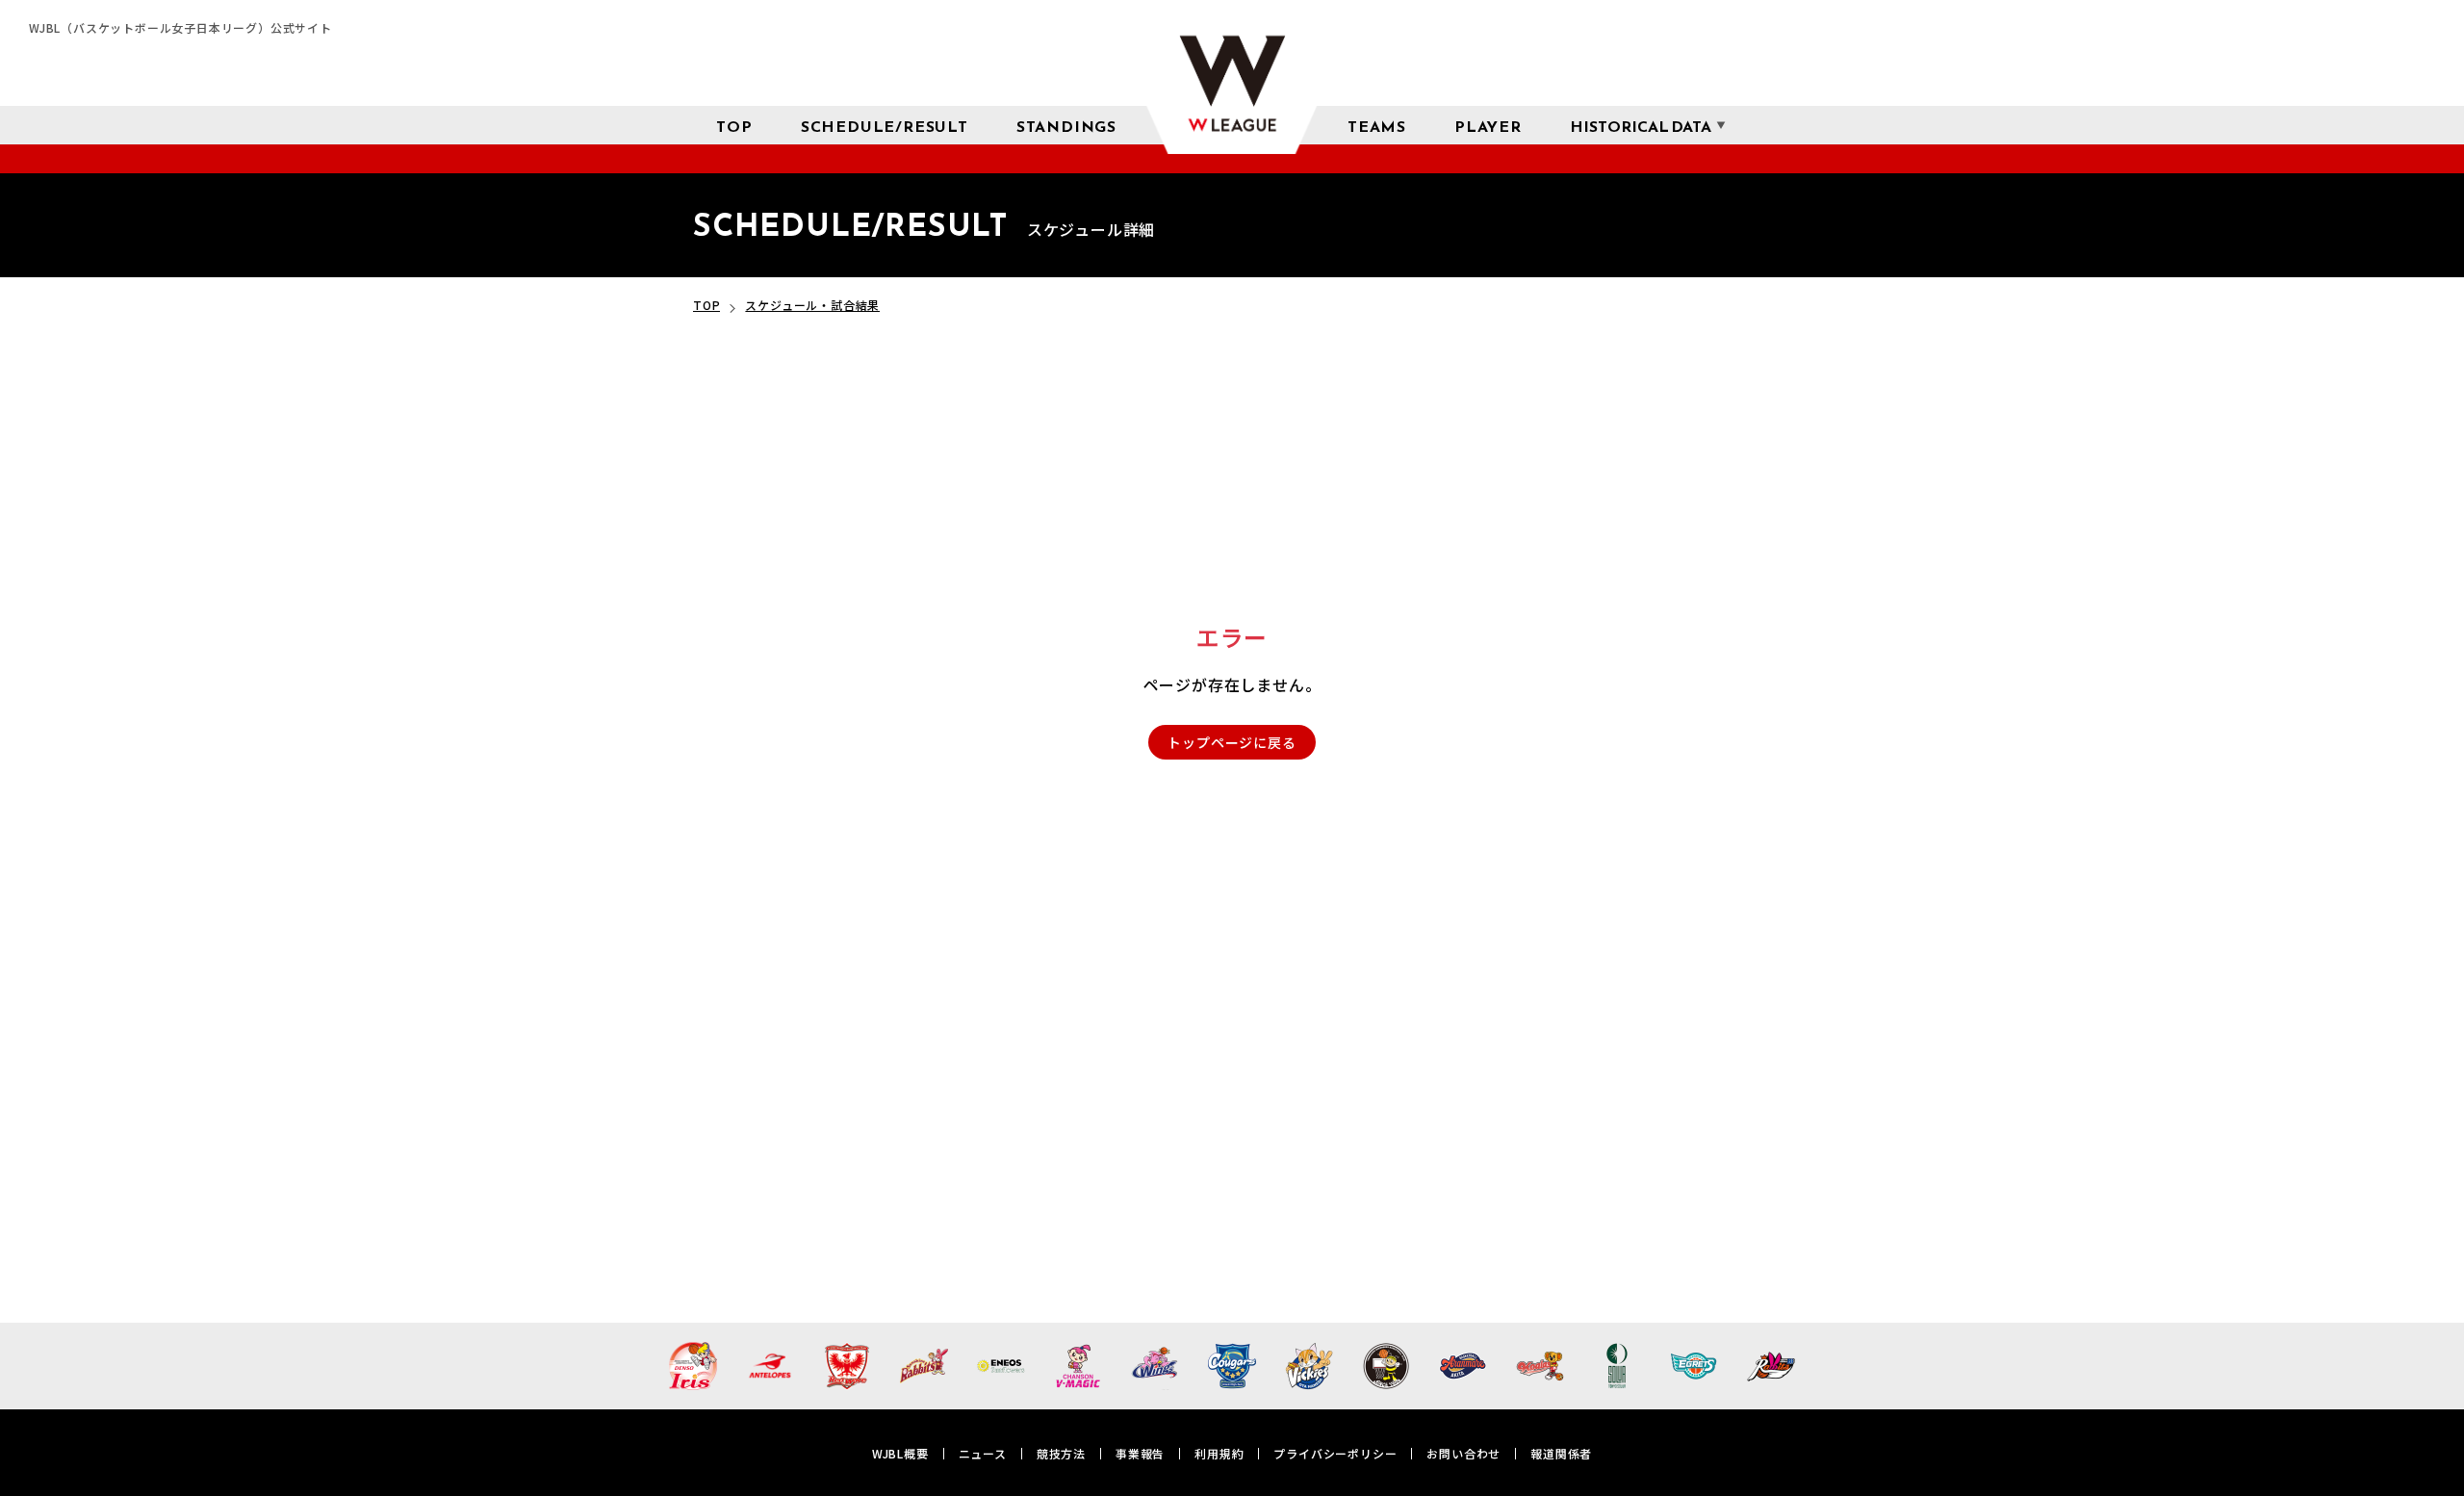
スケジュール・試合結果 (812, 305)
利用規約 (1219, 1453)
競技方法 (1061, 1453)
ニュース (983, 1453)
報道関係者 (1561, 1453)
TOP (706, 305)
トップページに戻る (1232, 742)
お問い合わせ (1463, 1453)
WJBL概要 (900, 1453)
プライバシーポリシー (1335, 1453)
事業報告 (1140, 1453)
